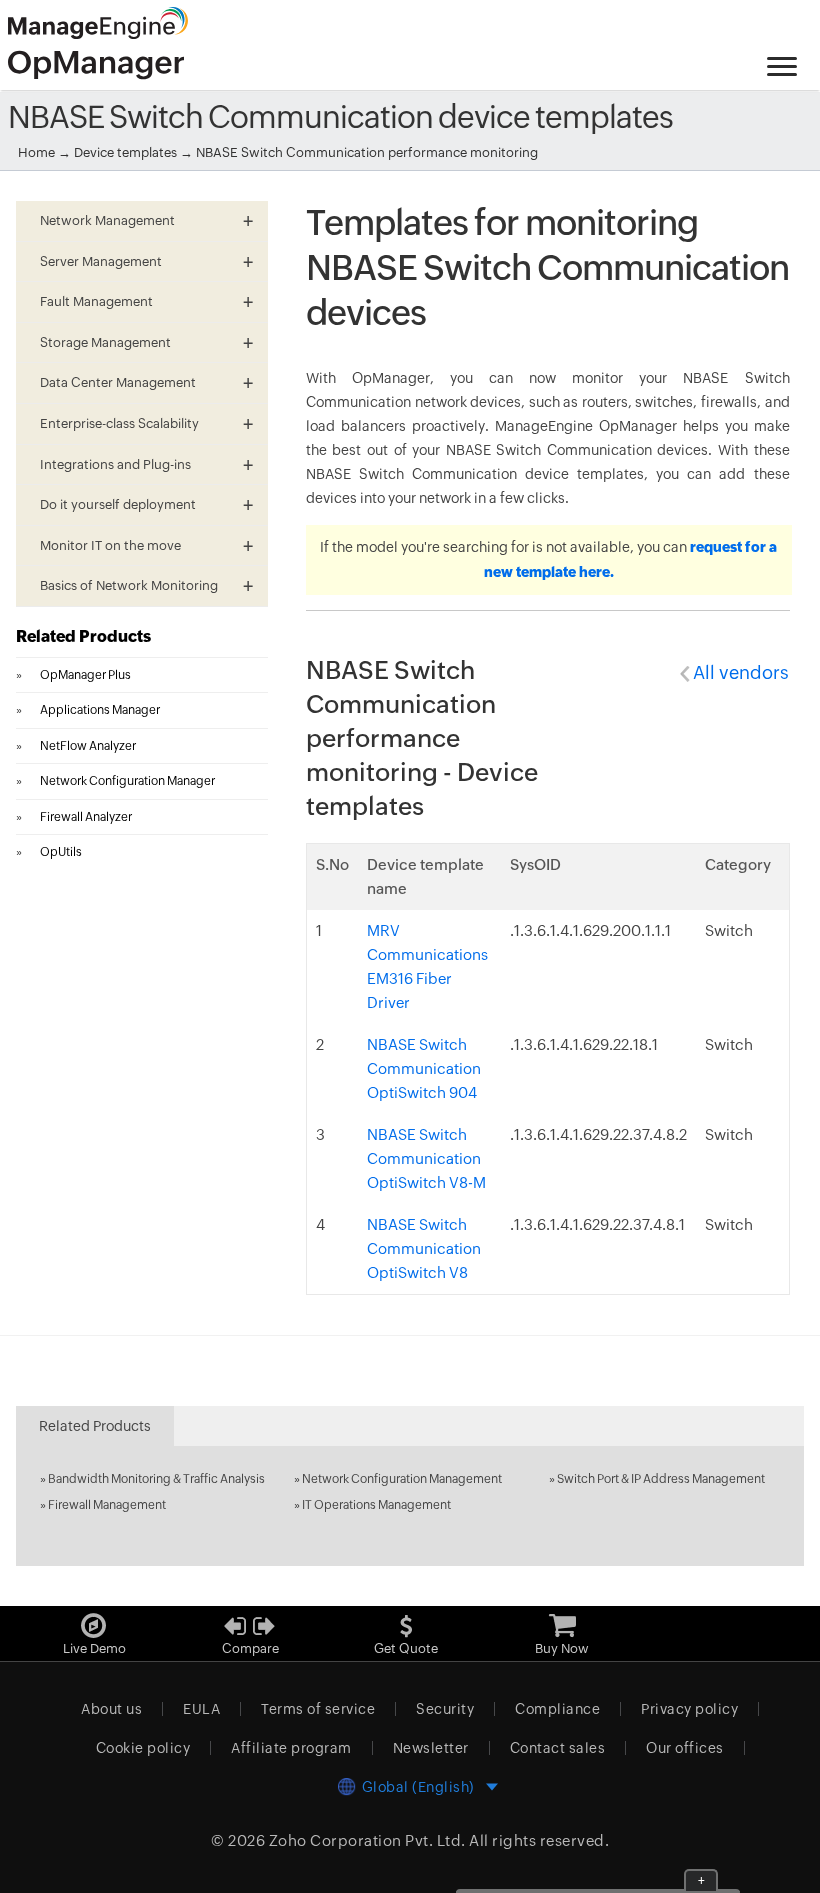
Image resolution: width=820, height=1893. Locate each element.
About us (111, 1709)
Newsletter (431, 1748)
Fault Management (96, 301)
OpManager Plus (85, 675)
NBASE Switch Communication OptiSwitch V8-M (426, 1158)
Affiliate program (291, 1748)
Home (36, 152)
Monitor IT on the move (110, 545)
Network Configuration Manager (127, 781)
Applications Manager (100, 710)
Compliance (557, 1709)
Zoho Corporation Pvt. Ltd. (367, 1840)
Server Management (101, 261)
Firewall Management (107, 1505)
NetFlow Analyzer (88, 746)
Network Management (107, 220)
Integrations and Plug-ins (115, 464)
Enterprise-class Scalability (119, 423)
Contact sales (558, 1748)
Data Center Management (118, 382)
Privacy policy (689, 1709)
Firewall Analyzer (86, 817)
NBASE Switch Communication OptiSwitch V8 (424, 1248)
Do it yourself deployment (118, 504)
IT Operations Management (376, 1505)
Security (445, 1709)
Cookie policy (143, 1748)
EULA (201, 1709)
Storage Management (105, 342)
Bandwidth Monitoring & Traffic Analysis (156, 1479)
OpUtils (61, 852)
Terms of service (318, 1709)
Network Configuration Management (402, 1479)
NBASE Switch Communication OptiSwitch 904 (424, 1068)
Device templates (125, 152)
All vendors (741, 672)
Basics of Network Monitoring (129, 585)
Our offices (685, 1748)
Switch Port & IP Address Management (661, 1479)
